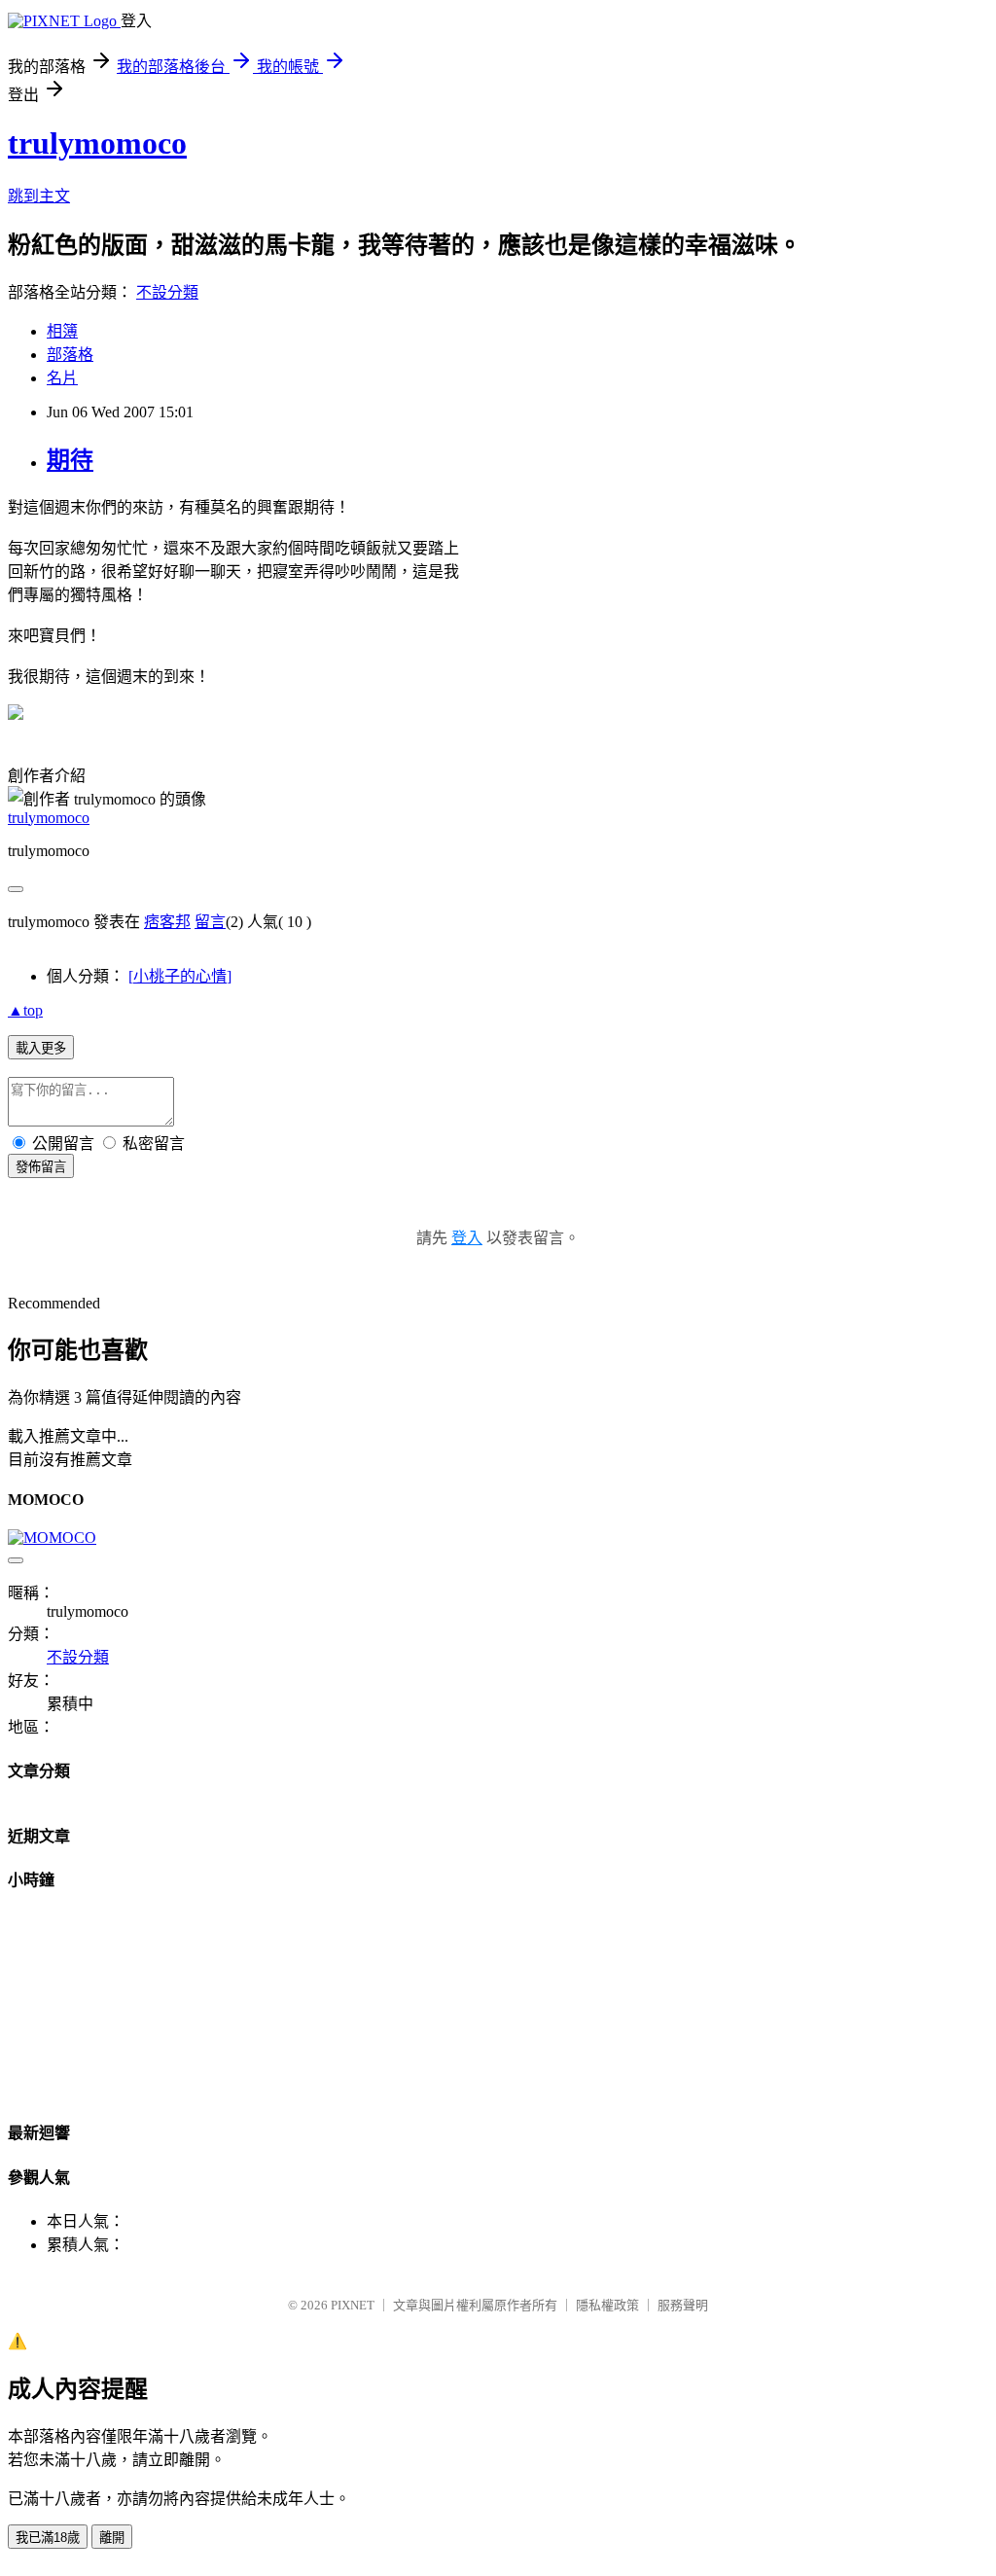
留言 (210, 922)
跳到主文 (39, 196)
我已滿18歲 (48, 2538)
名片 (62, 378)
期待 (70, 460)
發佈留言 (41, 1167)
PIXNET (353, 2305)
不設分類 (167, 292)
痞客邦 (167, 922)
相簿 (62, 331)
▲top (25, 1010)
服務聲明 (683, 2305)
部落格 (70, 355)
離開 (112, 2538)
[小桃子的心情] (180, 976)
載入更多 (41, 1048)
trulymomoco (97, 143)
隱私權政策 (607, 2305)
